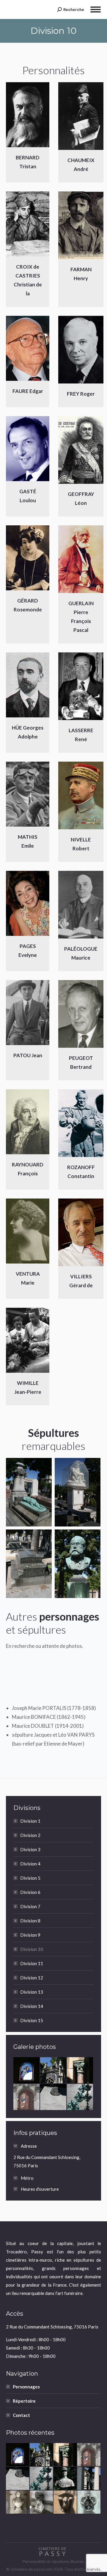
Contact (21, 2415)
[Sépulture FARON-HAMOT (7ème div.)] (65, 2502)
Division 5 (30, 1878)
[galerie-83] (53, 2071)
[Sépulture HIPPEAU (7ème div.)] (18, 2502)
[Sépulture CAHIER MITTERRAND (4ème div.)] (53, 2097)
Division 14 (32, 2006)
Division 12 (32, 1978)
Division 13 (32, 1992)
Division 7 (30, 1906)
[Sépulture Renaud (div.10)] (78, 1564)
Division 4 (30, 1864)
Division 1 (30, 1821)
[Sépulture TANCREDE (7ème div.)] (89, 2502)
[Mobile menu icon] (96, 9)
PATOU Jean (28, 1055)
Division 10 (32, 1949)
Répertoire (24, 2401)
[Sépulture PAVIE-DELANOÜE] (27, 2071)
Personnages (26, 2387)
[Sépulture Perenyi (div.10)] (78, 1492)
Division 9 (30, 1935)
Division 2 (30, 1835)
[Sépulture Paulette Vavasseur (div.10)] (29, 1564)
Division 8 (30, 1921)
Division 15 (32, 2020)
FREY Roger (81, 394)
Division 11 (32, 1963)
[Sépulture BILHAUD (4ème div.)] (80, 2097)
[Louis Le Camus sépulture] (29, 1492)
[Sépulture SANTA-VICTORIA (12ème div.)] (27, 2097)
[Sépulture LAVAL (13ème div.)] (89, 2479)
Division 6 (30, 1892)
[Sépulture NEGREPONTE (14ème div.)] (80, 2071)
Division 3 (30, 1849)
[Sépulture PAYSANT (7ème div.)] (65, 2479)
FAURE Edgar (28, 391)
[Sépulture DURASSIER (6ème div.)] (42, 2502)
